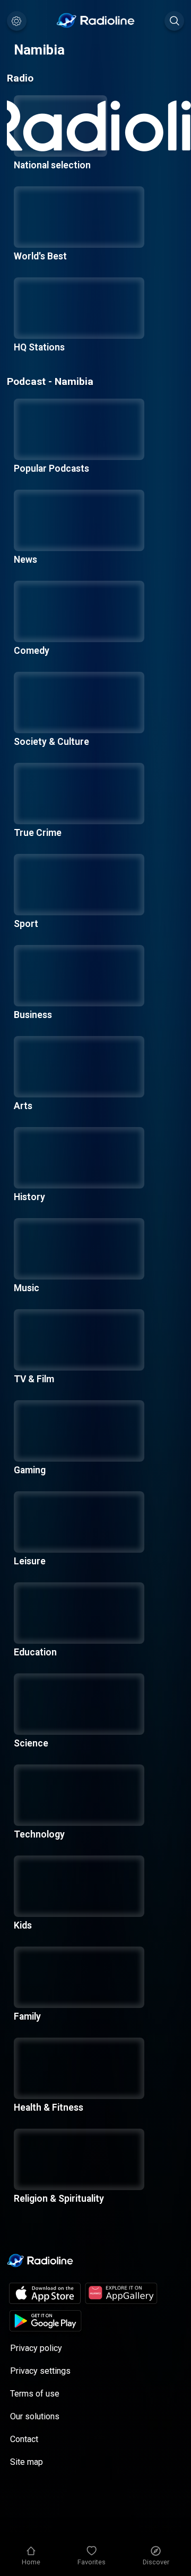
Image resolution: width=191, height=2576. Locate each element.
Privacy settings (40, 2371)
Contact (24, 2439)
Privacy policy (36, 2348)
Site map (27, 2462)
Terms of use (35, 2394)
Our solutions (35, 2416)
